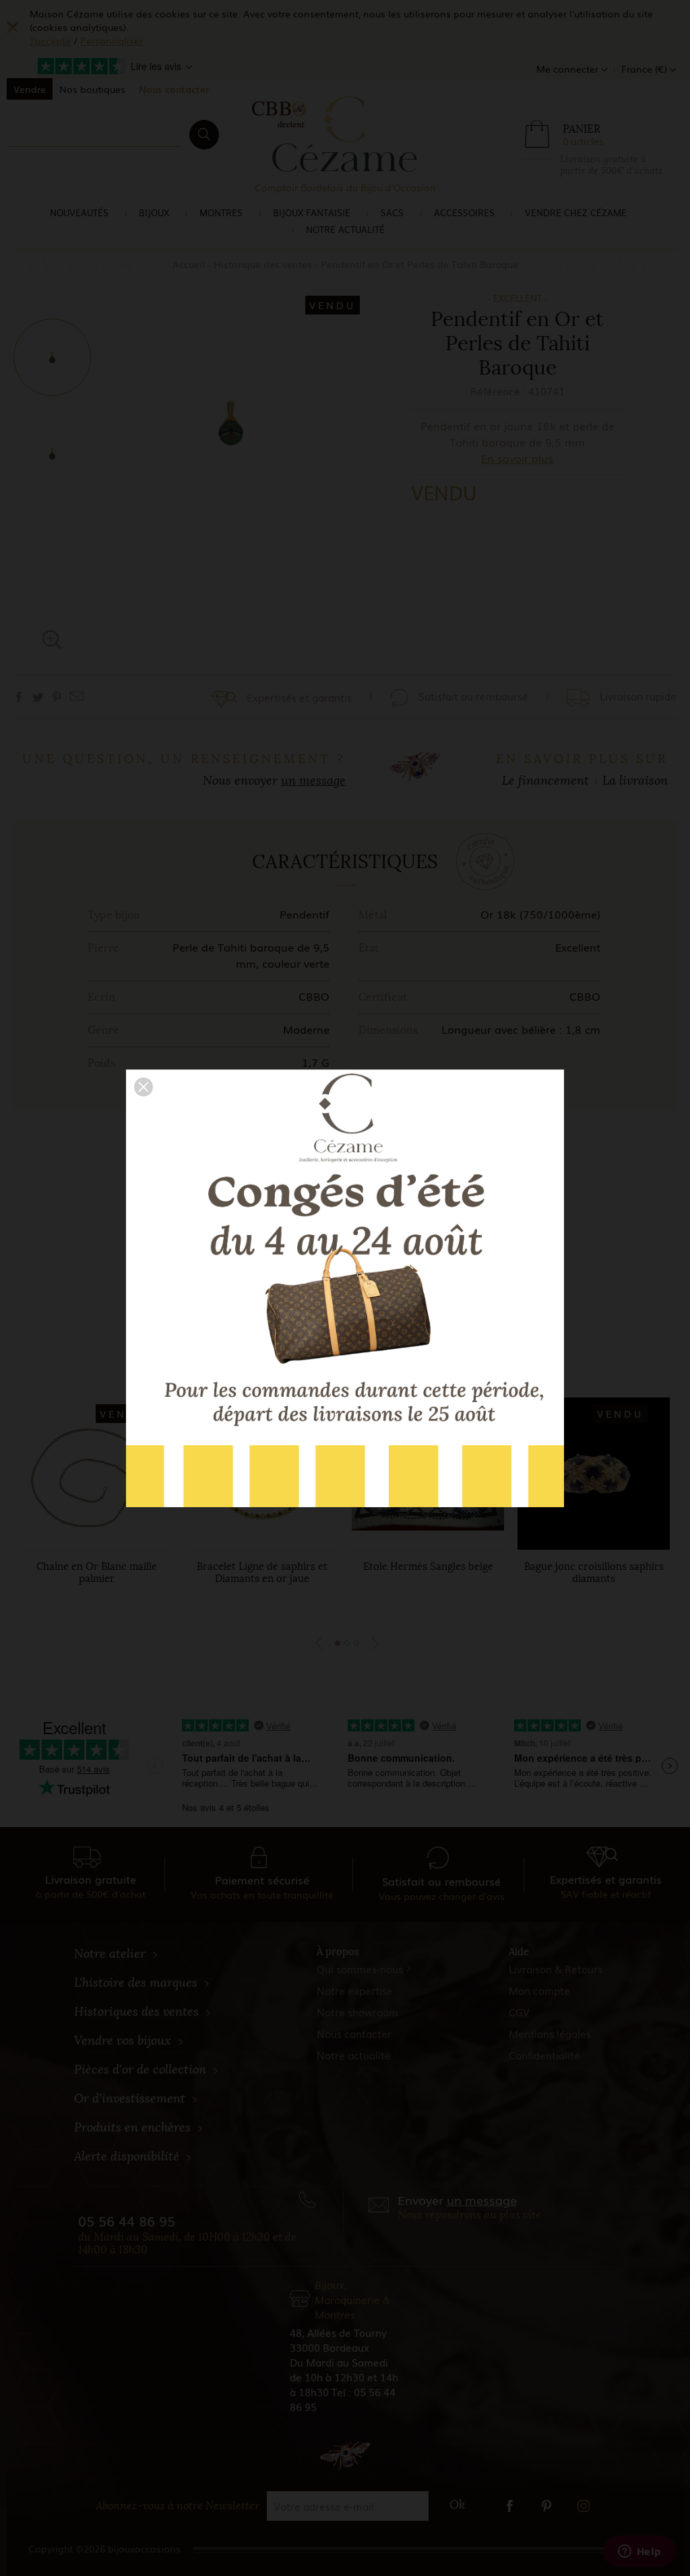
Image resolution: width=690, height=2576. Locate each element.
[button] (144, 1087)
